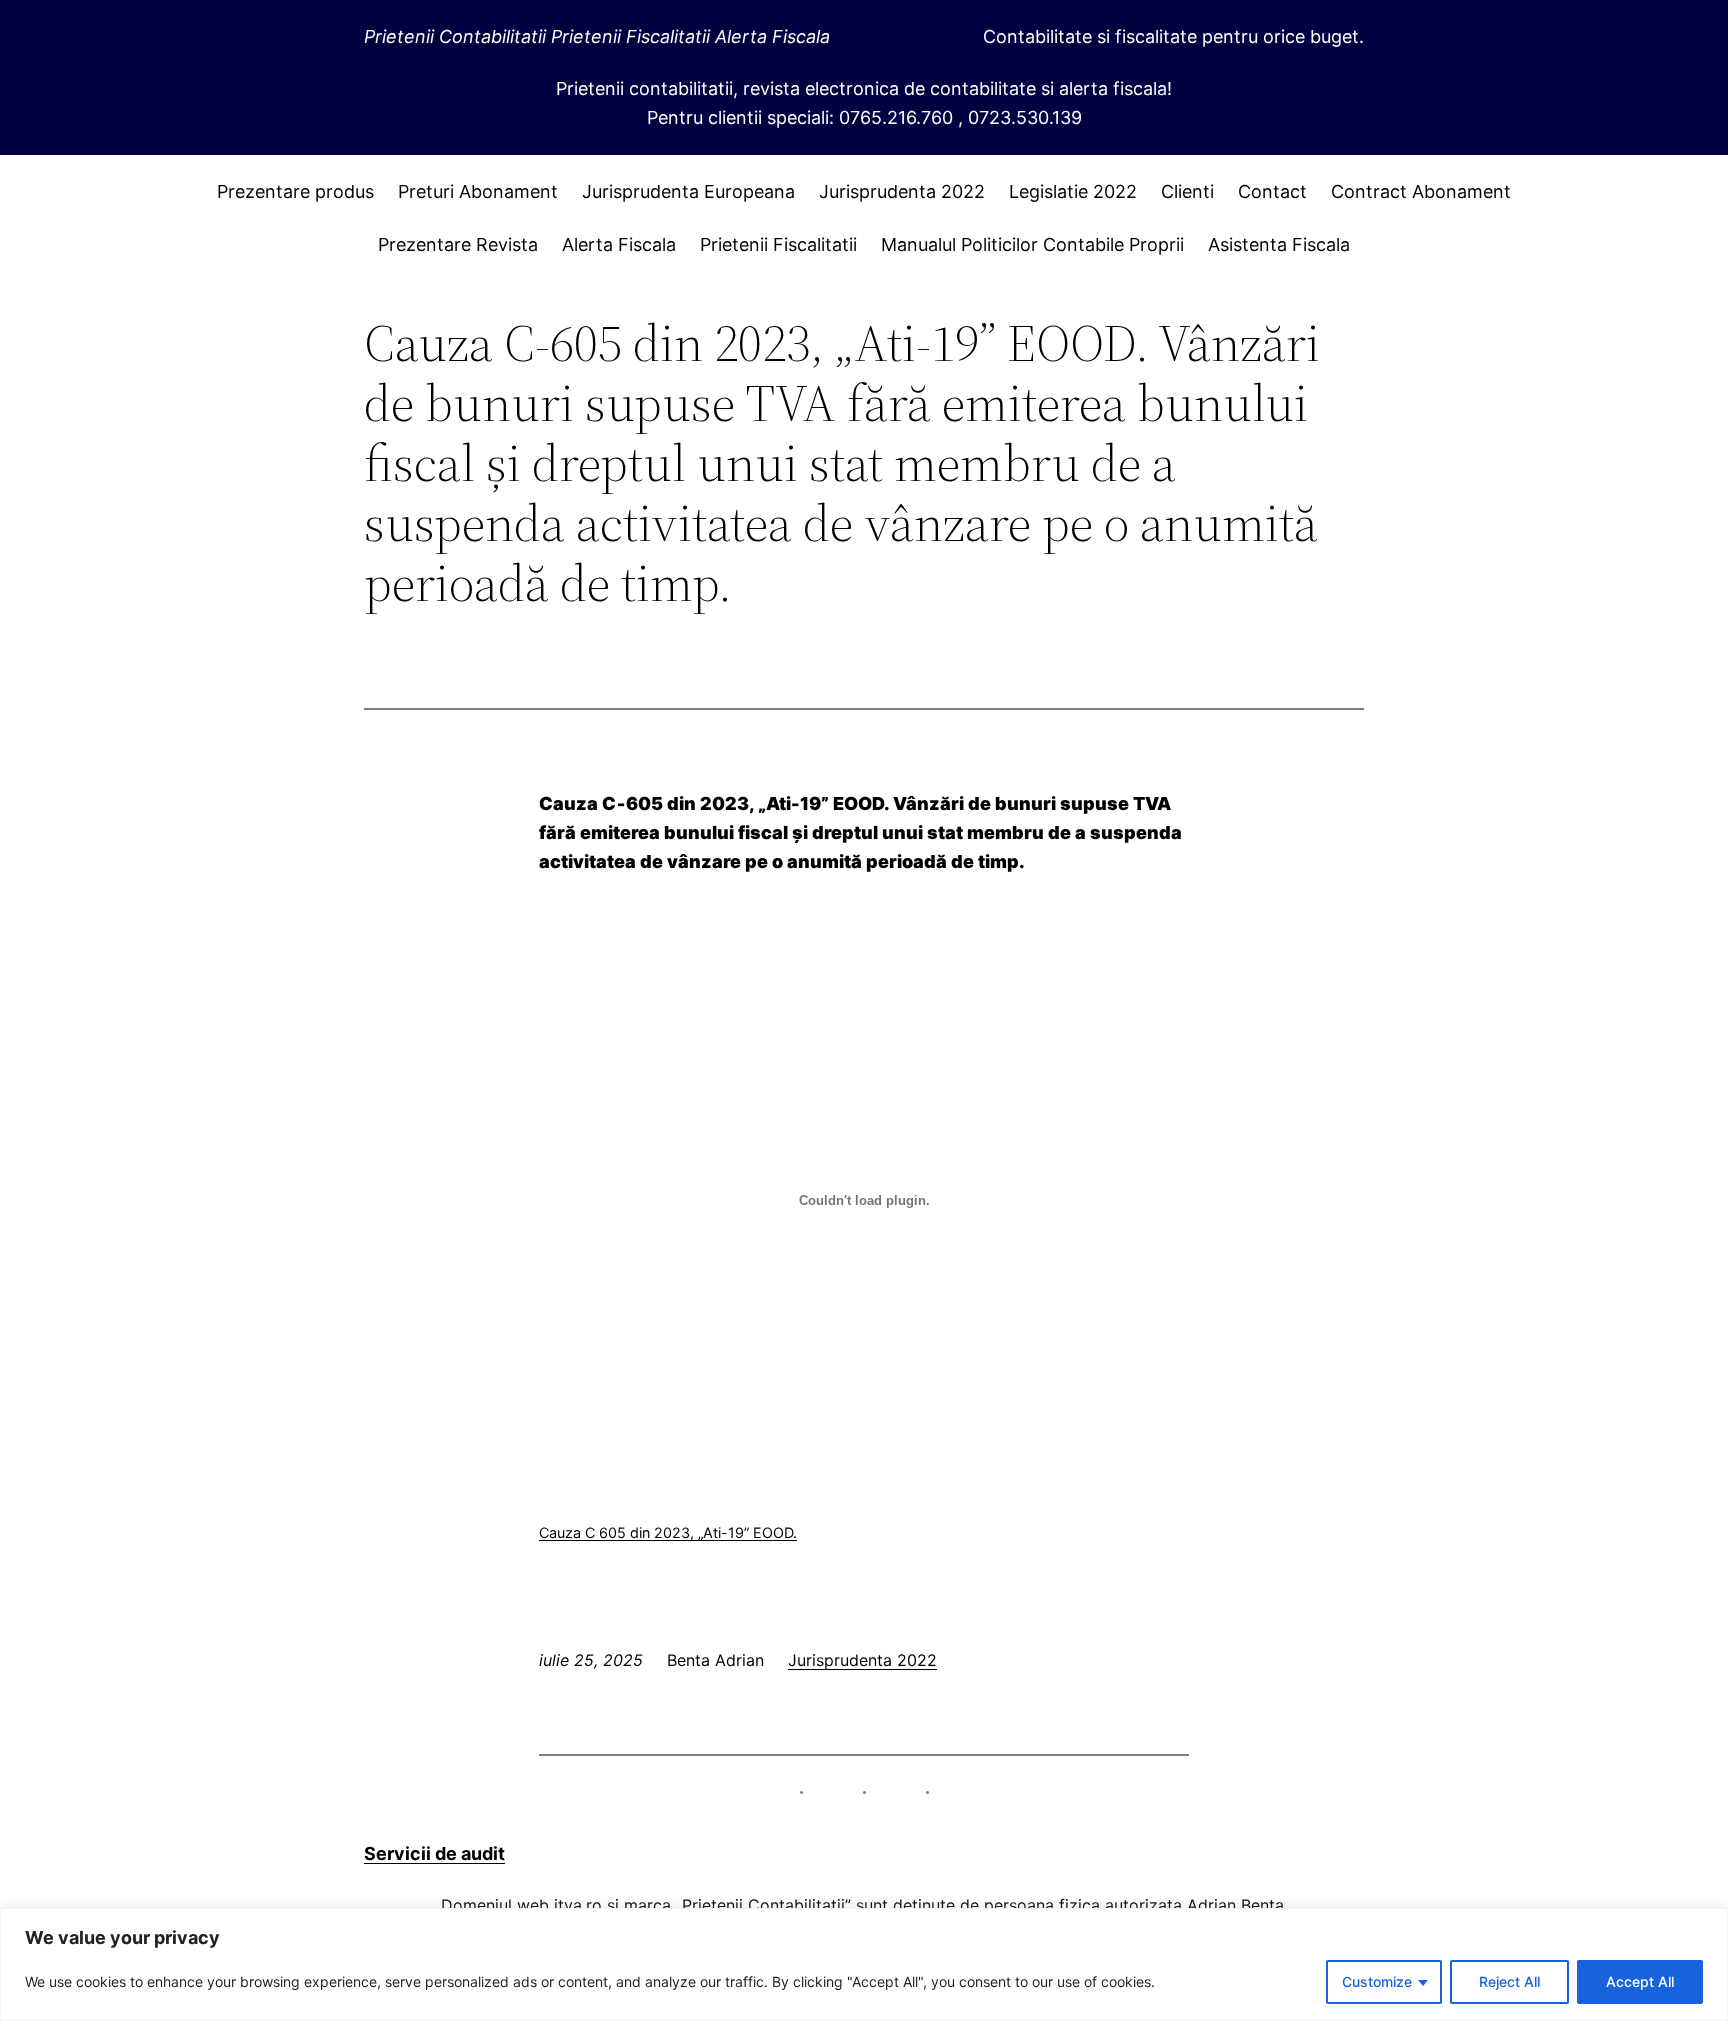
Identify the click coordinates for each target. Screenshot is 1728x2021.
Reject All (1509, 1981)
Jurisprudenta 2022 (862, 1660)
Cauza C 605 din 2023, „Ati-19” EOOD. (668, 1532)
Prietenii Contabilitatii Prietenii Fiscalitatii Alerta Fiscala (597, 36)
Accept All (1640, 1981)
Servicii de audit (434, 1853)
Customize (1377, 1981)
